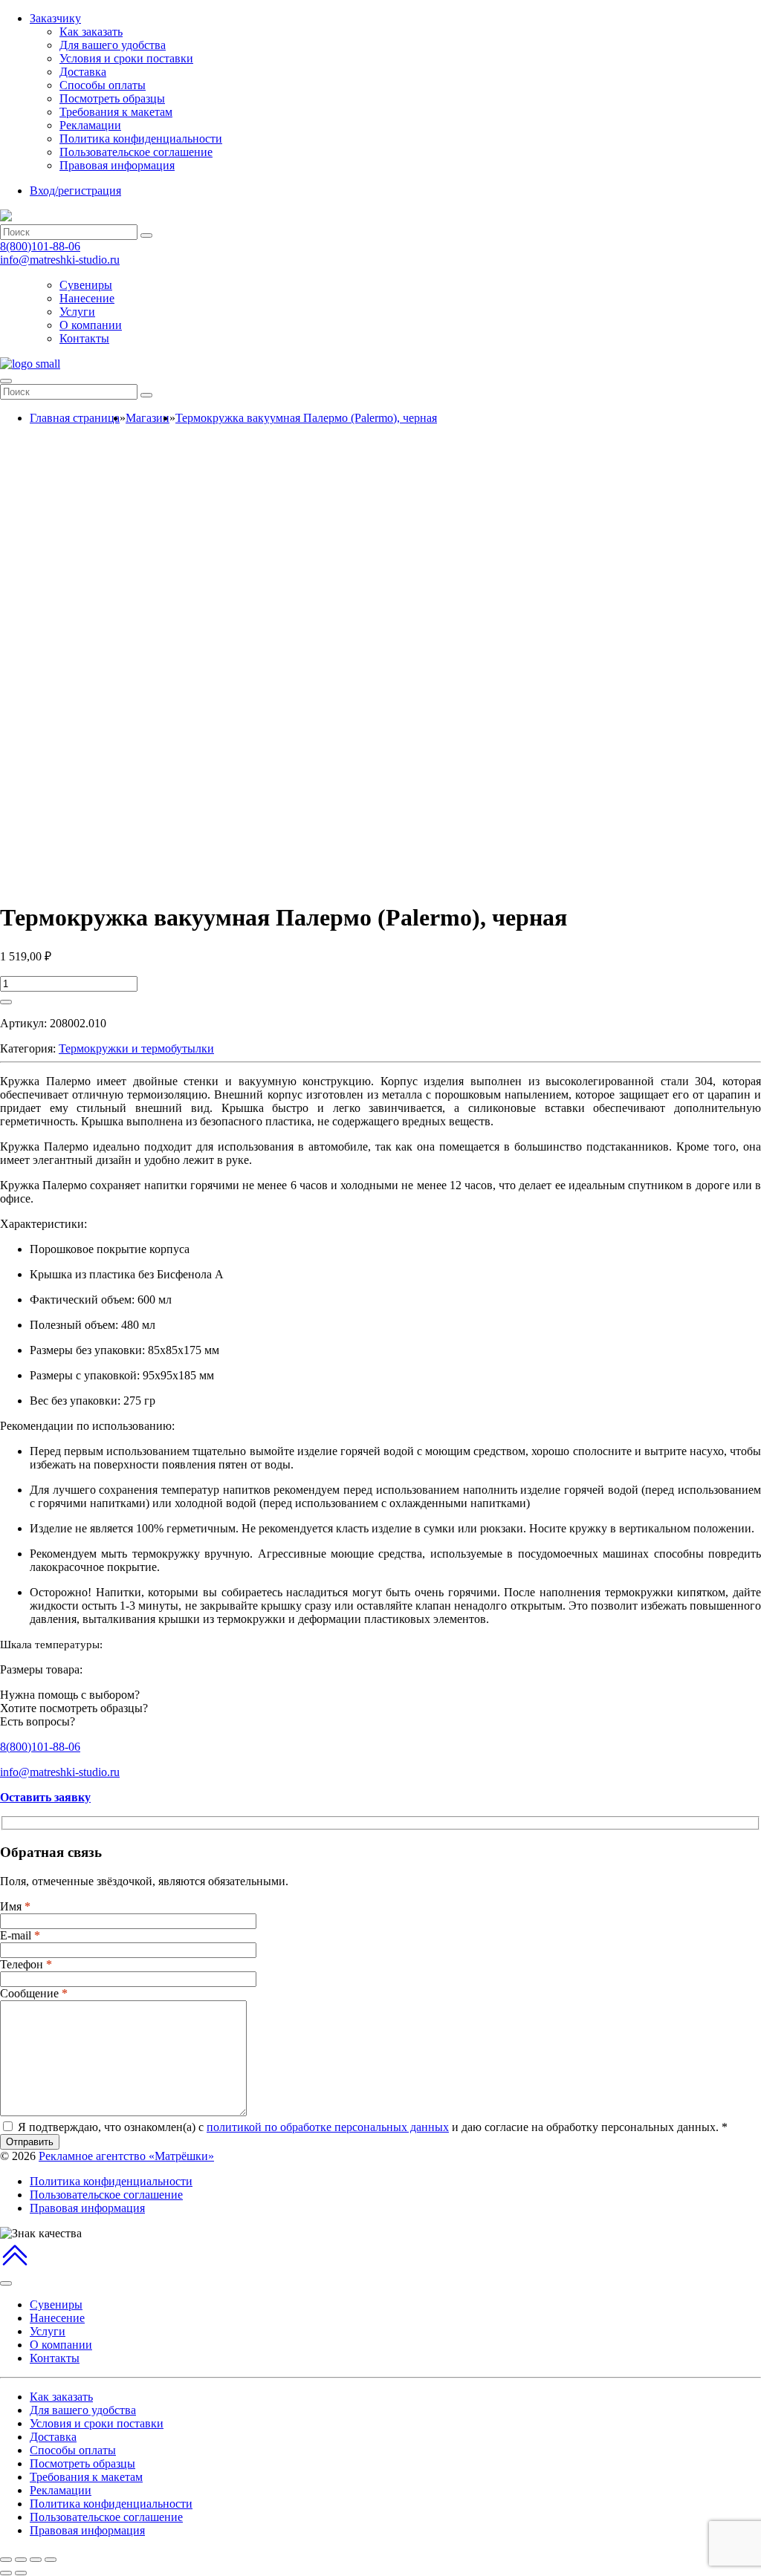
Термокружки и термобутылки (136, 1048)
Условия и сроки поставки (126, 58)
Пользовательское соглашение (136, 152)
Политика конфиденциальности (141, 139)
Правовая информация (117, 165)
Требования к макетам (116, 112)
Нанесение (87, 298)
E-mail (20, 1935)
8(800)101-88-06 (40, 246)
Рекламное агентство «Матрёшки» (126, 2156)
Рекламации (90, 125)
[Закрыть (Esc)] (6, 2560)
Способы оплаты (103, 85)
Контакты (84, 338)
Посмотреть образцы (112, 98)
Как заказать (91, 32)
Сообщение (34, 1993)
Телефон (26, 1964)
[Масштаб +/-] (51, 2560)
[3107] (6, 1002)
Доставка (83, 72)
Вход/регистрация (75, 191)
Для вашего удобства (113, 45)
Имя (15, 1906)
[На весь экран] (36, 2560)
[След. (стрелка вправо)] (21, 2573)
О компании (91, 325)
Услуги (77, 312)
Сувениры (86, 285)
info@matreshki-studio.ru (60, 260)
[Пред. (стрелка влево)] (6, 2573)
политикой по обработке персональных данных (328, 2127)
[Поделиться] (21, 2560)
